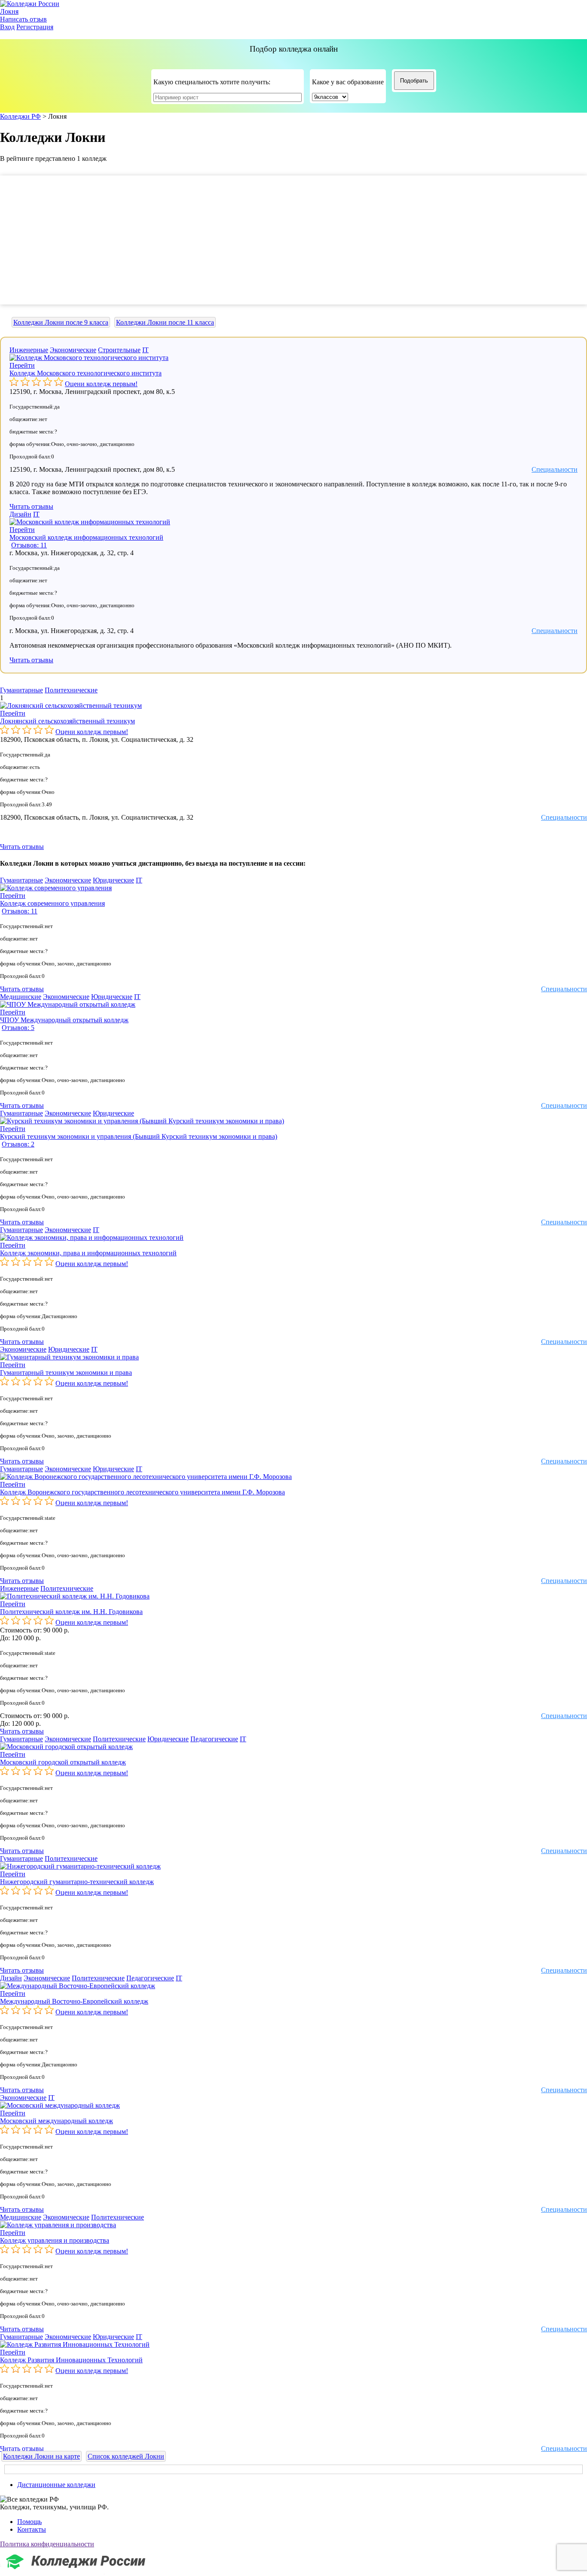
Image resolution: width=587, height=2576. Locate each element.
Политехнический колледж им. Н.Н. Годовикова (71, 1612)
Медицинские (21, 997)
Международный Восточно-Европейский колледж (74, 2001)
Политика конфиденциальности (47, 2544)
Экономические (73, 350)
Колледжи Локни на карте (41, 2456)
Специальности (555, 469)
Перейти (22, 365)
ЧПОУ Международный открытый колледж (64, 1020)
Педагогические (214, 1739)
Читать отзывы (31, 506)
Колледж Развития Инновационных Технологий (71, 2360)
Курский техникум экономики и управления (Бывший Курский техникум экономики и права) (139, 1136)
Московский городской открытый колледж (63, 1762)
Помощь (29, 2522)
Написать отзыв (23, 19)
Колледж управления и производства (55, 2240)
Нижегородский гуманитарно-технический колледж (77, 1882)
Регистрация (35, 27)
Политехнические (71, 690)
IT (145, 350)
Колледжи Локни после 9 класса (61, 322)
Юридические (113, 880)
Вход (7, 27)
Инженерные (29, 350)
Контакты (32, 2529)
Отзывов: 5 (18, 1028)
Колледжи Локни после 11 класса (165, 322)
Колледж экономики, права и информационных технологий (88, 1253)
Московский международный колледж (57, 2121)
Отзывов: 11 (29, 545)
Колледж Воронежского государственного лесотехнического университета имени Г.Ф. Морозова (142, 1492)
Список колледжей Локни (126, 2456)
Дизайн (20, 514)
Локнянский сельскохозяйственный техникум (67, 721)
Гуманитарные (21, 690)
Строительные (119, 350)
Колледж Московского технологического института (86, 373)
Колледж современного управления (52, 903)
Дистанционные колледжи (56, 2485)
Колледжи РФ (20, 116)
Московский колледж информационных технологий (86, 537)
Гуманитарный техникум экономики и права (66, 1373)
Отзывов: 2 (18, 1144)
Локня (9, 11)
